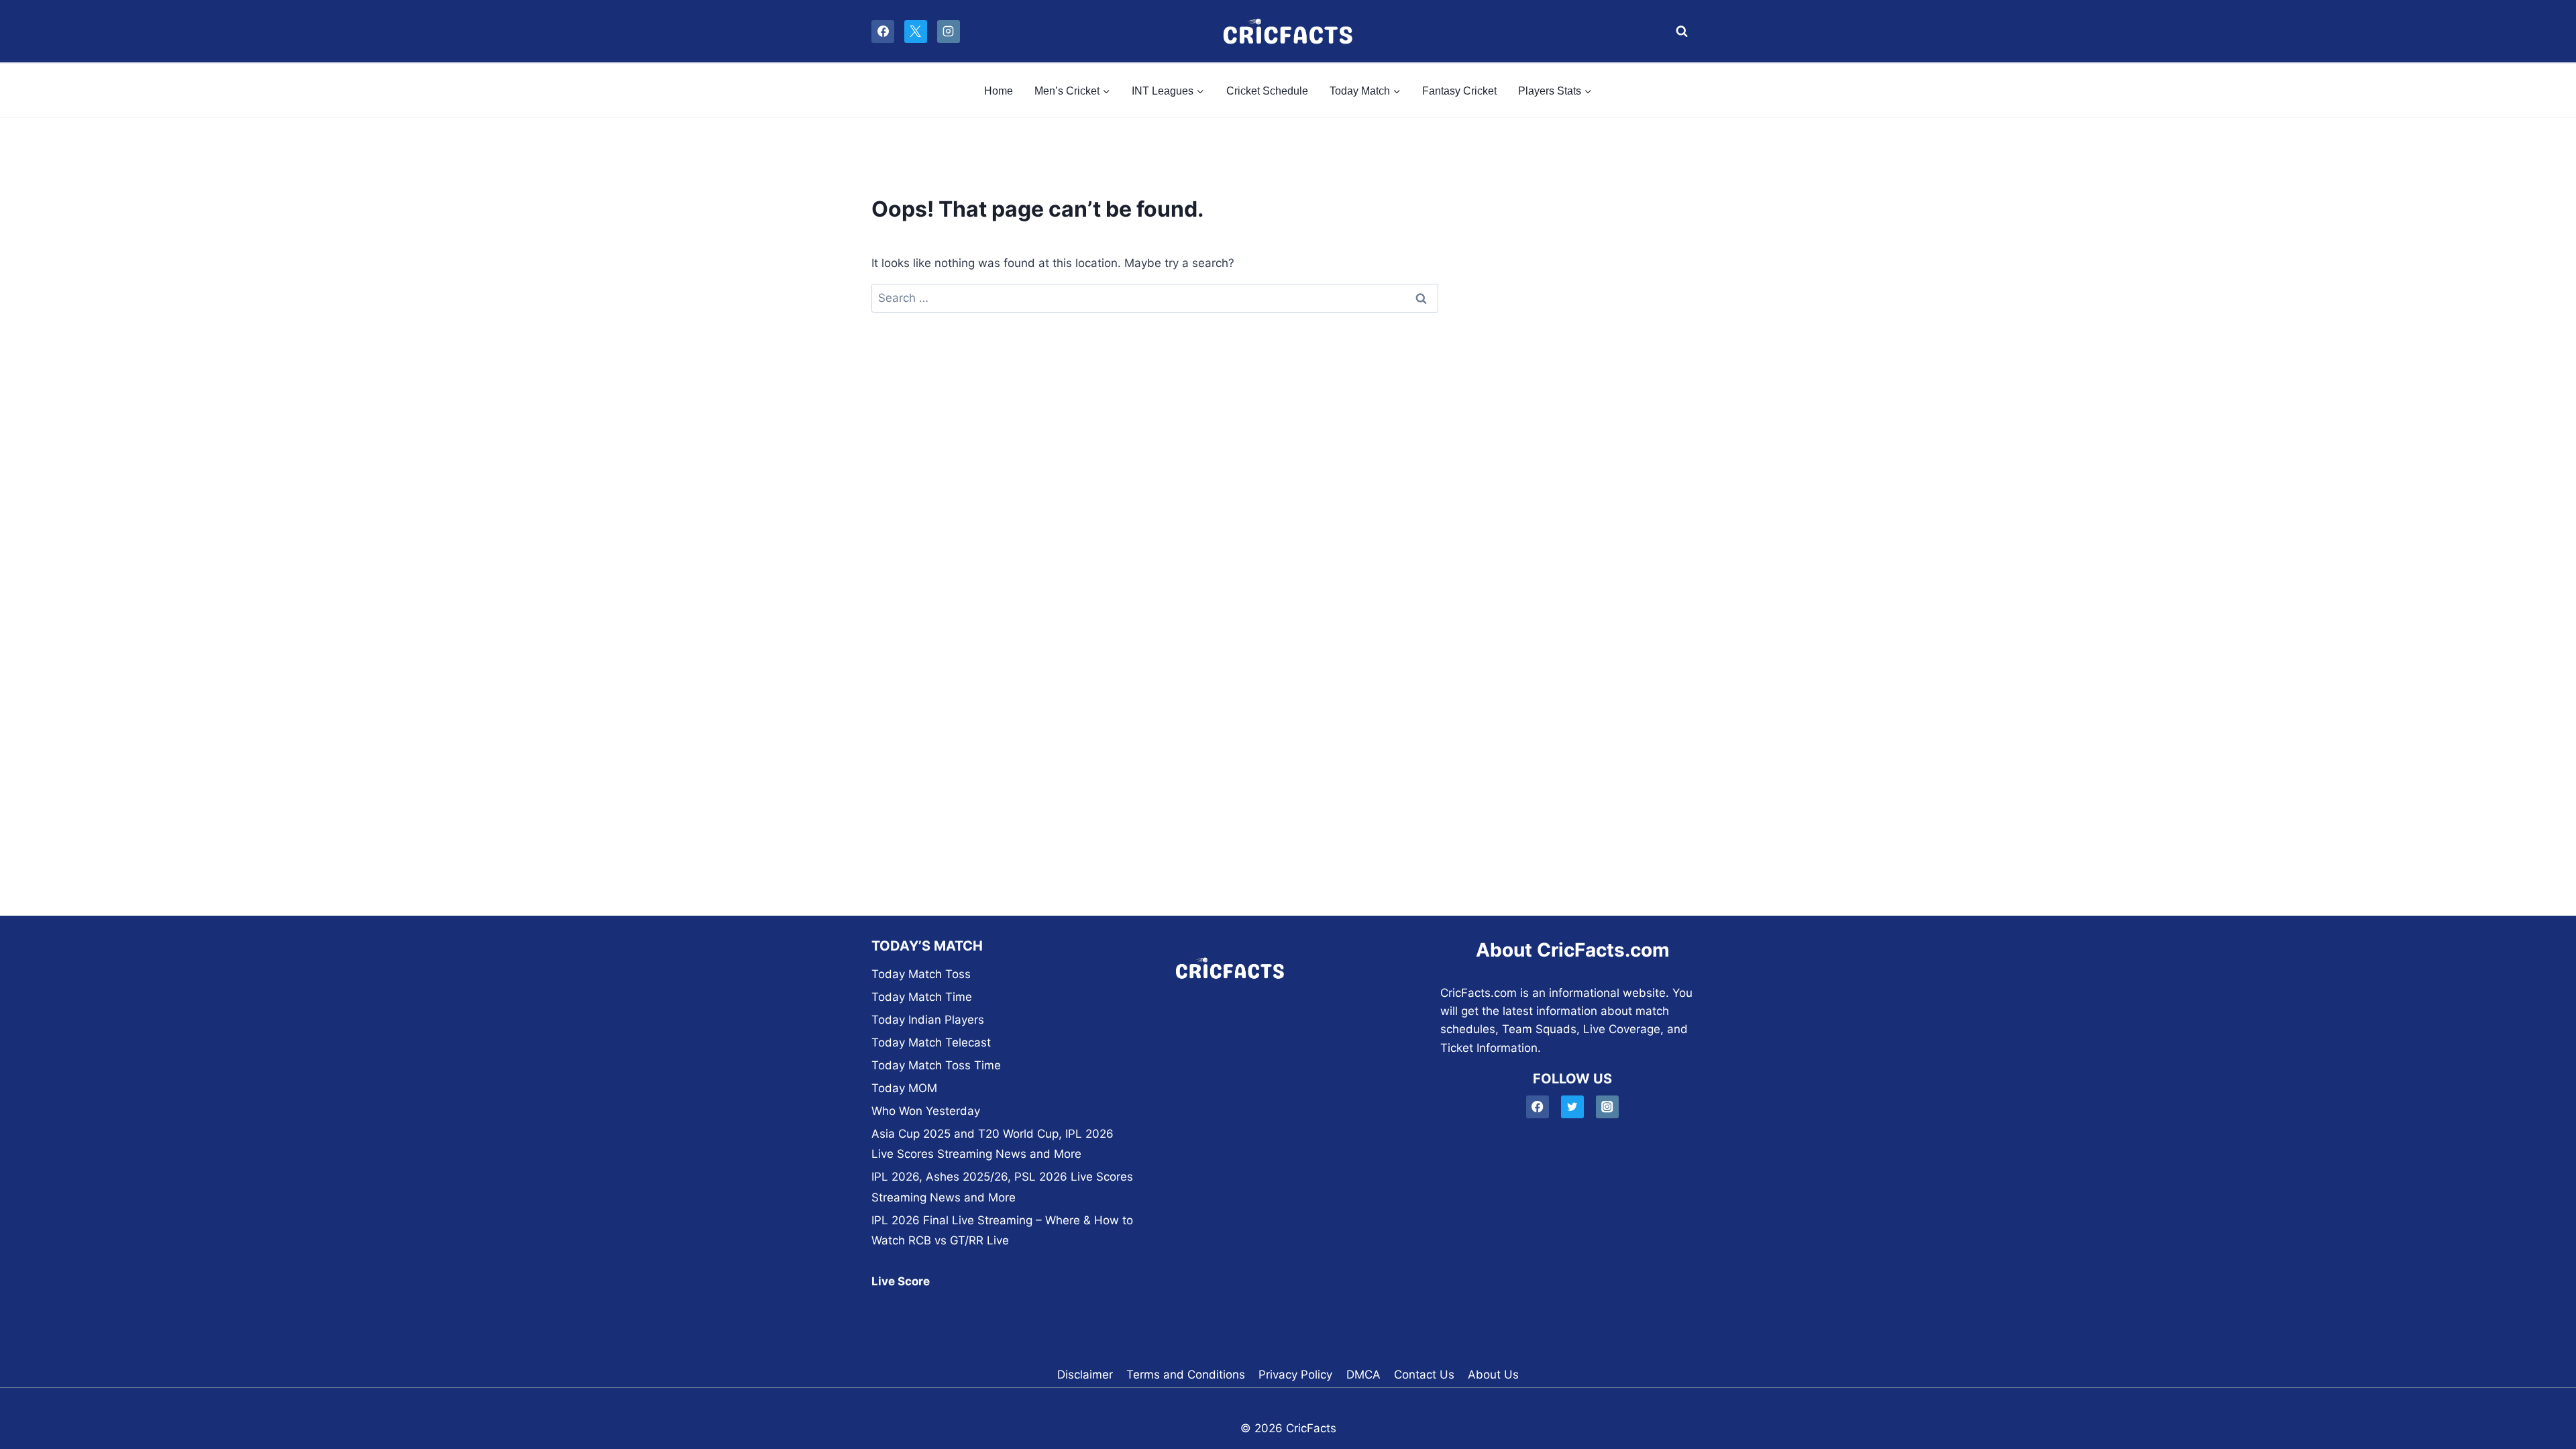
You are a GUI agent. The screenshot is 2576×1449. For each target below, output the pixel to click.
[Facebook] (883, 32)
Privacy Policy (1295, 1375)
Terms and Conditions (1186, 1375)
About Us (1493, 1375)
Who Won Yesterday (926, 1111)
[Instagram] (949, 32)
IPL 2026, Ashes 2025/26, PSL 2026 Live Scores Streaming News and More (1002, 1187)
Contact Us (1424, 1375)
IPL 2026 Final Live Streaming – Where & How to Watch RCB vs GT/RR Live (1002, 1231)
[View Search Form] (1678, 32)
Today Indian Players (928, 1020)
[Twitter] (1573, 1107)
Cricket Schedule (1267, 91)
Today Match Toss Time (936, 1065)
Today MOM (904, 1088)
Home (999, 91)
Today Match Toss (921, 974)
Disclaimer (1085, 1375)
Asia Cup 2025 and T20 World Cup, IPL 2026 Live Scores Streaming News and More (992, 1144)
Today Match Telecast (931, 1042)
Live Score (901, 1281)
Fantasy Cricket (1459, 91)
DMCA (1363, 1375)
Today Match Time (922, 997)
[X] (916, 32)
